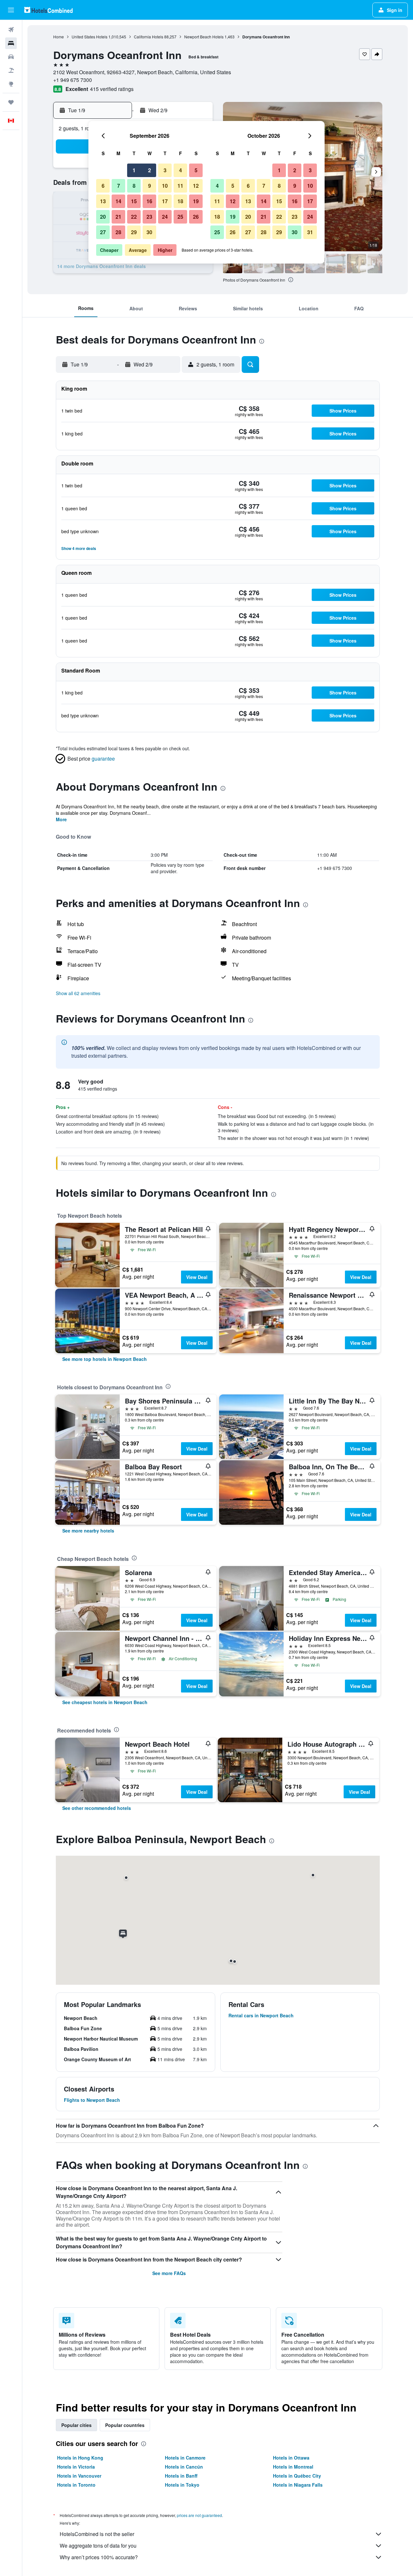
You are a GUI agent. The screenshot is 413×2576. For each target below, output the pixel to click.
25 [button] (180, 217)
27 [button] (103, 232)
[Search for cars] (11, 57)
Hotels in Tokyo (182, 2485)
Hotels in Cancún (184, 2467)
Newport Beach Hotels (204, 37)
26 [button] (196, 217)
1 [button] (134, 170)
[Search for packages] (11, 70)
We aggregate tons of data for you (98, 2546)
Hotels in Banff (181, 2476)
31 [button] (310, 232)
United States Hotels (90, 37)
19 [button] (196, 201)
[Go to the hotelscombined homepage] (48, 10)
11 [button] (180, 186)
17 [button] (165, 201)
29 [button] (134, 232)
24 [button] (165, 217)
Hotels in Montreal (293, 2467)
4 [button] (181, 170)
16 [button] (149, 201)
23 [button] (149, 217)
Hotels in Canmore (185, 2458)
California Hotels (149, 37)
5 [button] (196, 170)
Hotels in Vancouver (79, 2476)
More (61, 819)
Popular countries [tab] (125, 2425)
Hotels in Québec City (297, 2476)
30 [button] (149, 232)
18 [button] (180, 201)
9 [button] (150, 186)
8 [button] (134, 186)
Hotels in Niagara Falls (298, 2485)
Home (59, 37)
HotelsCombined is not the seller (97, 2534)
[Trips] (11, 102)
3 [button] (165, 170)
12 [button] (196, 186)
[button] (11, 10)
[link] (105, 1359)
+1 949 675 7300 (73, 80)
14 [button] (118, 201)
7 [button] (119, 186)
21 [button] (118, 217)
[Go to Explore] (11, 84)
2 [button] (150, 170)
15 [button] (134, 201)
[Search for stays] (11, 43)
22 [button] (134, 217)
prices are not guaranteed (199, 2515)
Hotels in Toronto (76, 2485)
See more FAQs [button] (169, 2273)
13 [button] (103, 201)
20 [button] (103, 217)
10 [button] (165, 186)
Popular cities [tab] (76, 2425)
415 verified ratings (112, 89)
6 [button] (103, 186)
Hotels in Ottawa (291, 2458)
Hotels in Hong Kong (80, 2458)
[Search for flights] (11, 30)
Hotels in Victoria (76, 2467)
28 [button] (118, 232)
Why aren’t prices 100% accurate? (99, 2557)
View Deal (197, 1277)
